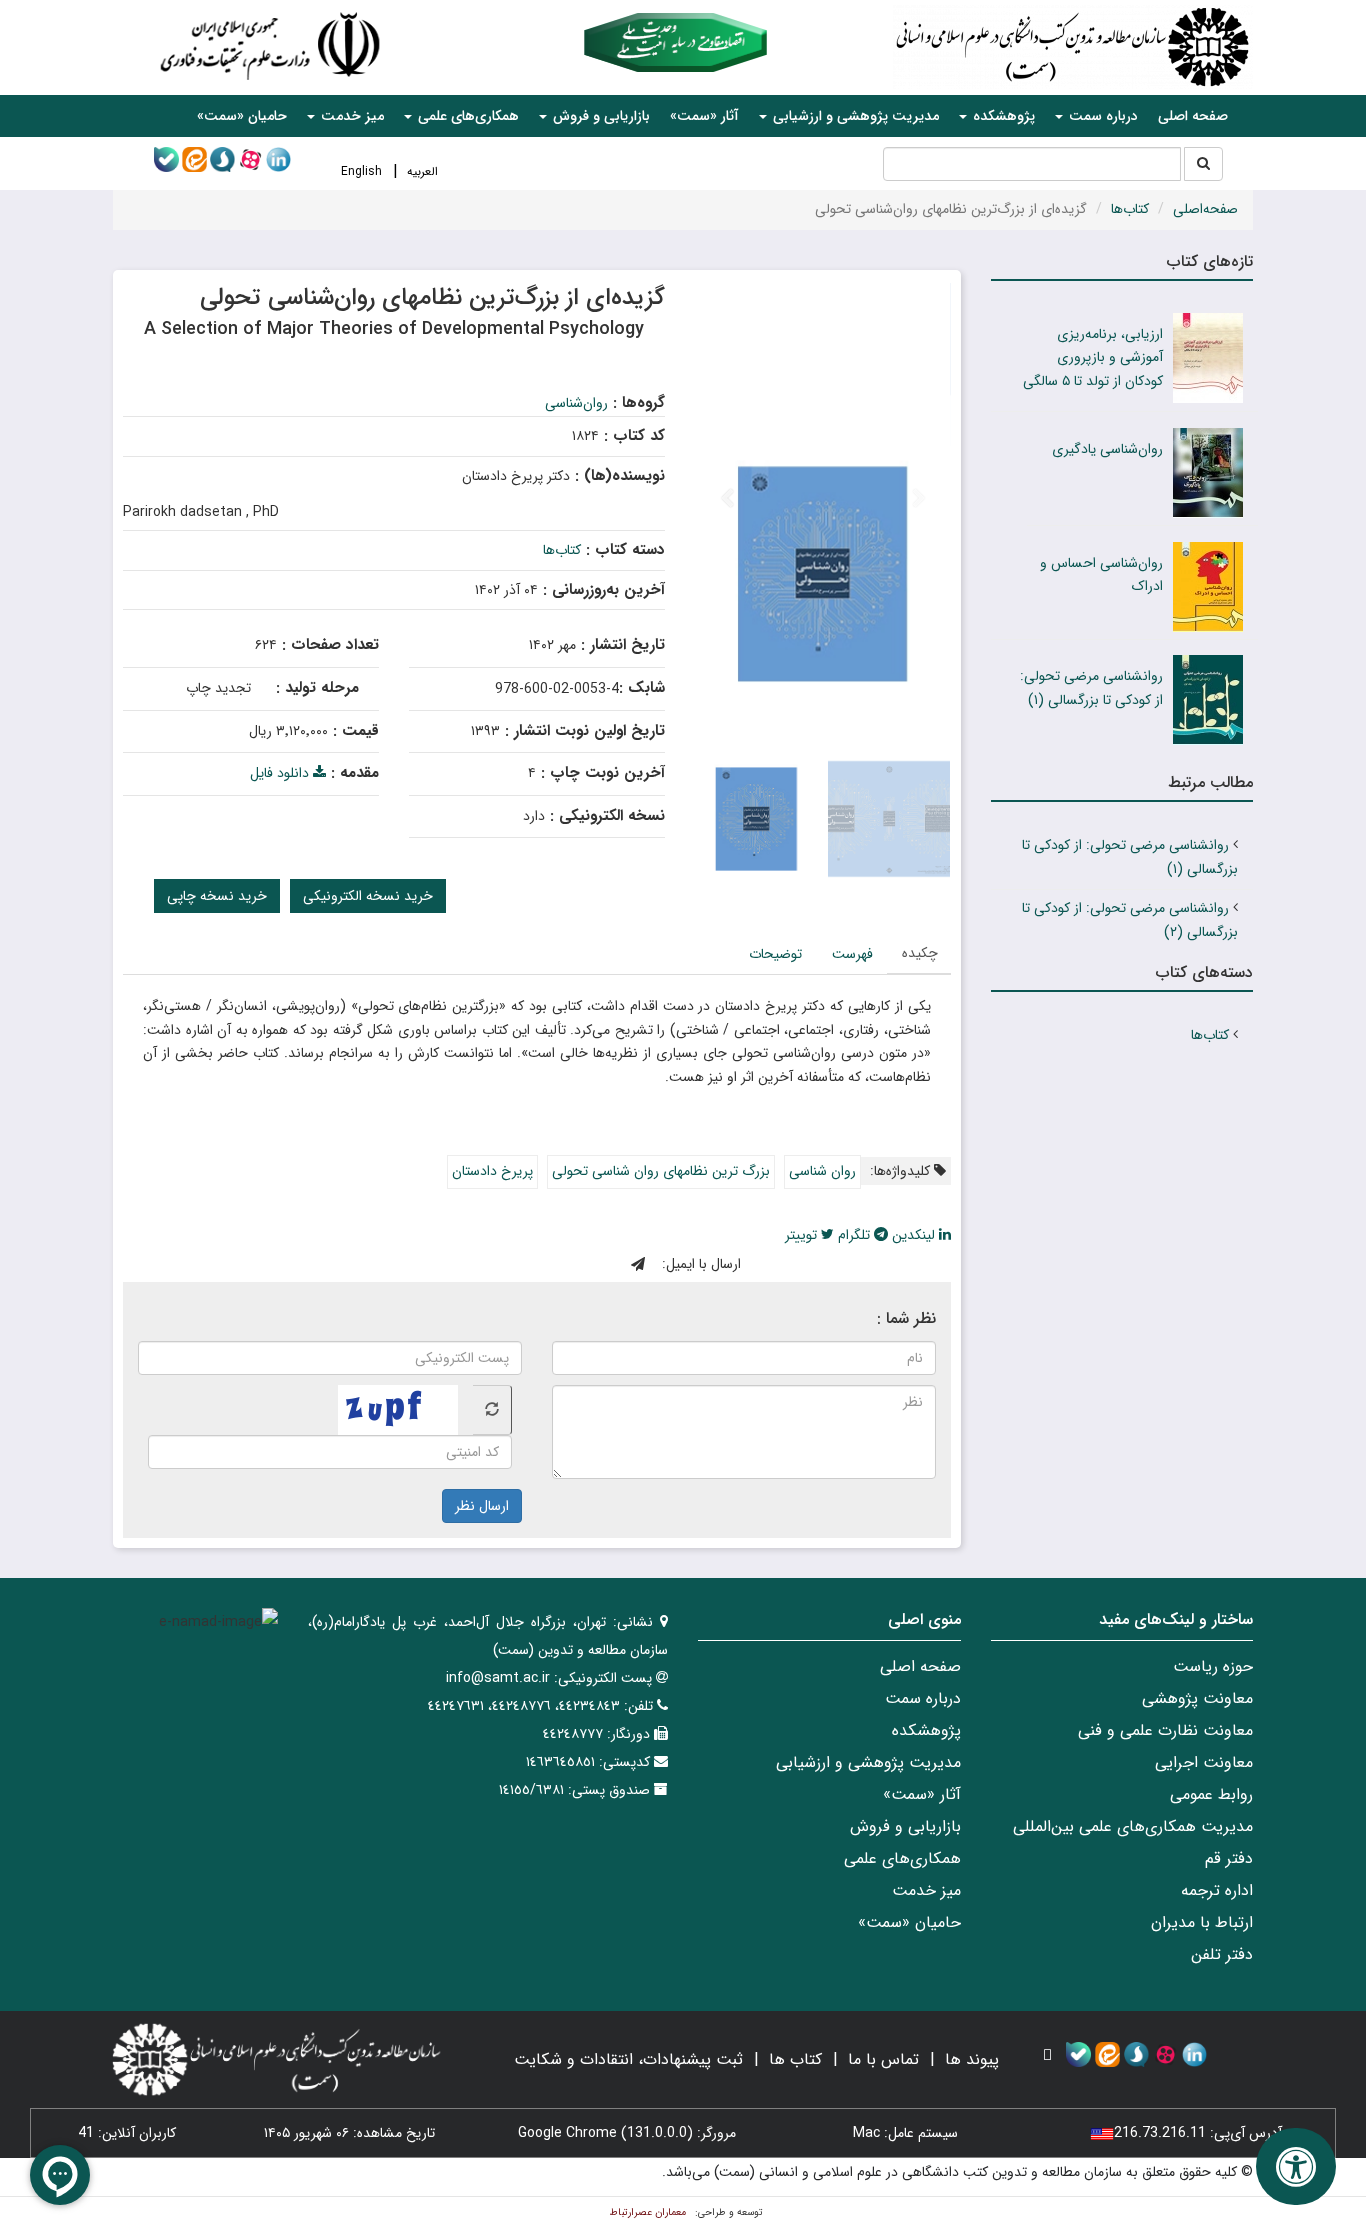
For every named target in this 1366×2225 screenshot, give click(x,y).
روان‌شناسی (576, 403)
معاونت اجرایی (1204, 1762)
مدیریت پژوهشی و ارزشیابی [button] (854, 116)
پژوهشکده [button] (1002, 116)
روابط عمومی (1211, 1794)
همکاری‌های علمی (902, 1858)
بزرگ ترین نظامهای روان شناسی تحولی (661, 1171)
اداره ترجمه (1217, 1890)
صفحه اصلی (1193, 116)
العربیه (422, 171)
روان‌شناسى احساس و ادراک (1101, 575)
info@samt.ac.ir (498, 1678)
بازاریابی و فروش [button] (599, 116)
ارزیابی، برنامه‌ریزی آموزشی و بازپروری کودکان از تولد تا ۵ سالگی (1093, 358)
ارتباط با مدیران (1202, 1922)
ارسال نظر (482, 1506)
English (361, 171)
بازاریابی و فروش (905, 1826)
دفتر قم (1229, 1858)
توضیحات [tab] (775, 954)
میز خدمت (926, 1890)
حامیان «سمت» (242, 116)
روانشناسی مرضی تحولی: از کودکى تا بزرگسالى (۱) (1091, 688)
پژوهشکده (926, 1730)
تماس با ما (883, 2059)
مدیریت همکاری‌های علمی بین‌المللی (1133, 1826)
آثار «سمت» (704, 116)
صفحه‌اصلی (1205, 209)
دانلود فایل (281, 773)
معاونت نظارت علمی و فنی (1165, 1730)
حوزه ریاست (1213, 1666)
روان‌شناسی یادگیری (1107, 449)
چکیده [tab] (920, 953)
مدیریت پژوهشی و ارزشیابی (868, 1762)
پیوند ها (972, 2059)
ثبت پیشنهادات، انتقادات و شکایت (628, 2059)
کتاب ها (795, 2059)
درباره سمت (923, 1698)
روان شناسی (822, 1171)
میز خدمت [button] (350, 116)
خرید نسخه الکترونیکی (368, 896)
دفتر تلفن (1222, 1954)
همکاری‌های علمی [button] (466, 116)
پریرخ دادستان (492, 1171)
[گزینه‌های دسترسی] (1296, 2166)
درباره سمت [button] (1101, 116)
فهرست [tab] (852, 954)
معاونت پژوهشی (1197, 1698)
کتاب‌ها (1130, 209)
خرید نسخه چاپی (217, 896)
